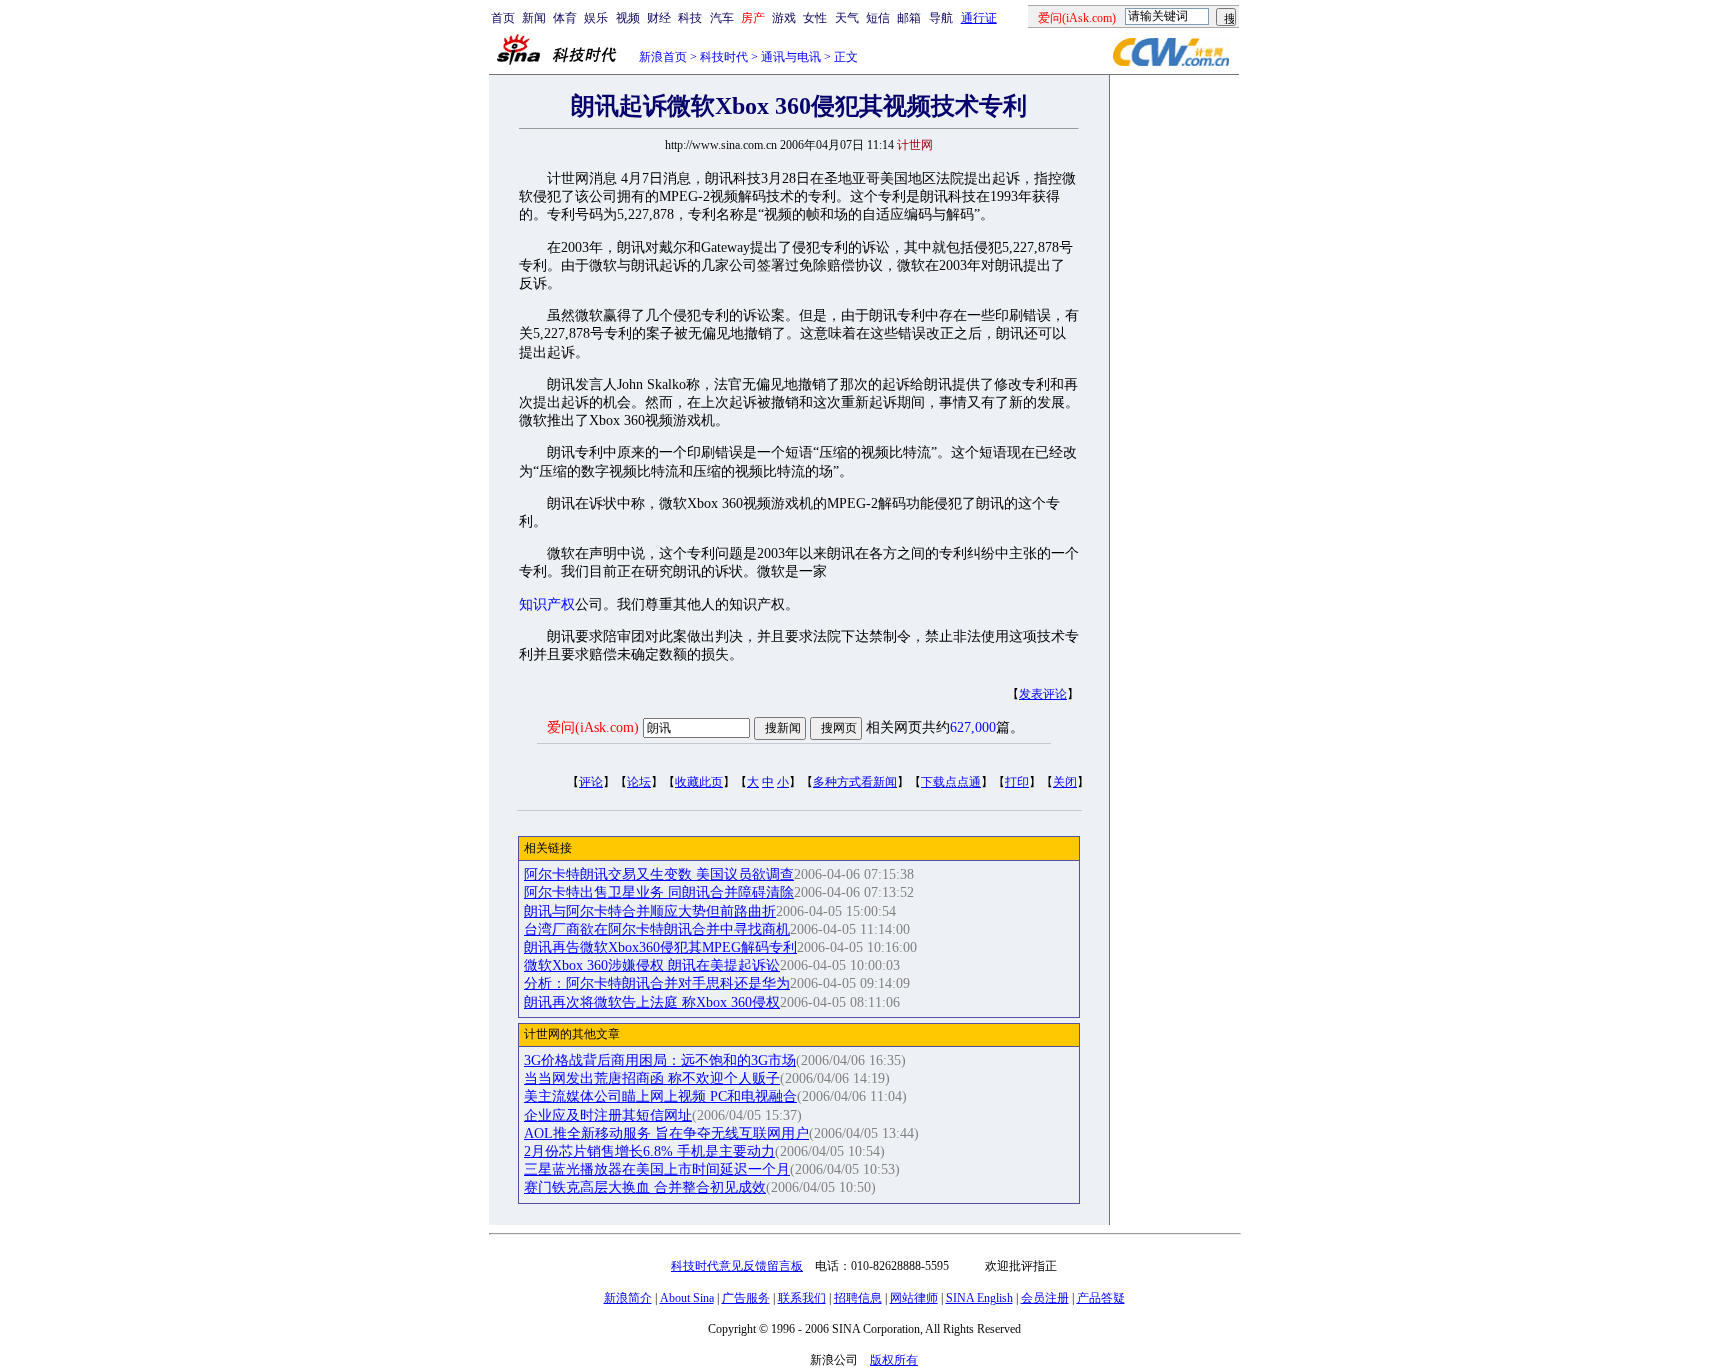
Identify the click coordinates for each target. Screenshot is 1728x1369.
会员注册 (1045, 1298)
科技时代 (724, 57)
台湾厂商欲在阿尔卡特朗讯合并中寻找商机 (657, 929)
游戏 (784, 18)
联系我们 (802, 1298)
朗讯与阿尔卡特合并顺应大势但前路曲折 (650, 911)
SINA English (979, 1298)
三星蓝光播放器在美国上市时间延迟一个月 (657, 1169)
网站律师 (914, 1298)
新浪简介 (628, 1298)
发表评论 (1043, 694)
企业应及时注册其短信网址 (608, 1115)
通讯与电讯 (791, 57)
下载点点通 (951, 782)
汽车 (722, 18)
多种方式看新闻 (855, 782)
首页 (503, 18)
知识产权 (547, 604)
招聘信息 (858, 1298)
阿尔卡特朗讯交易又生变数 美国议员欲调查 (659, 874)
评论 (591, 782)
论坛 (639, 782)
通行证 (979, 18)
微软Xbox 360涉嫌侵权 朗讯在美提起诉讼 (652, 965)
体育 (565, 18)
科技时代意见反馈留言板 (737, 1266)
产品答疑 (1101, 1298)
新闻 (534, 18)
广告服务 (746, 1298)
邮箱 (909, 18)
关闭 (1065, 782)
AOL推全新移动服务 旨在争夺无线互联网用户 (666, 1133)
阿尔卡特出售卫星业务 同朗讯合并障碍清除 (659, 892)
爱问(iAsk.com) (593, 727)
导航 (941, 18)
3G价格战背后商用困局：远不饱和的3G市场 (660, 1060)
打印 (1017, 782)
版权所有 (894, 1360)
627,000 (973, 727)
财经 (659, 18)
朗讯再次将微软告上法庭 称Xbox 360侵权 (652, 1002)
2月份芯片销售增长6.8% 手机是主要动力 (649, 1151)
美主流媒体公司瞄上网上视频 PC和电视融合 (660, 1096)
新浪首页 (663, 57)
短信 (878, 18)
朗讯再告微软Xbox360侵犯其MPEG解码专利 (660, 947)
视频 (628, 18)
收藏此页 (699, 782)
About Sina (687, 1298)
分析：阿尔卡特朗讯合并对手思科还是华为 (657, 983)
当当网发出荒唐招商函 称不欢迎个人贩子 (652, 1078)
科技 (690, 18)
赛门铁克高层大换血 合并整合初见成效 (645, 1187)
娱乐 (596, 18)
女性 (815, 18)
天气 (847, 18)
